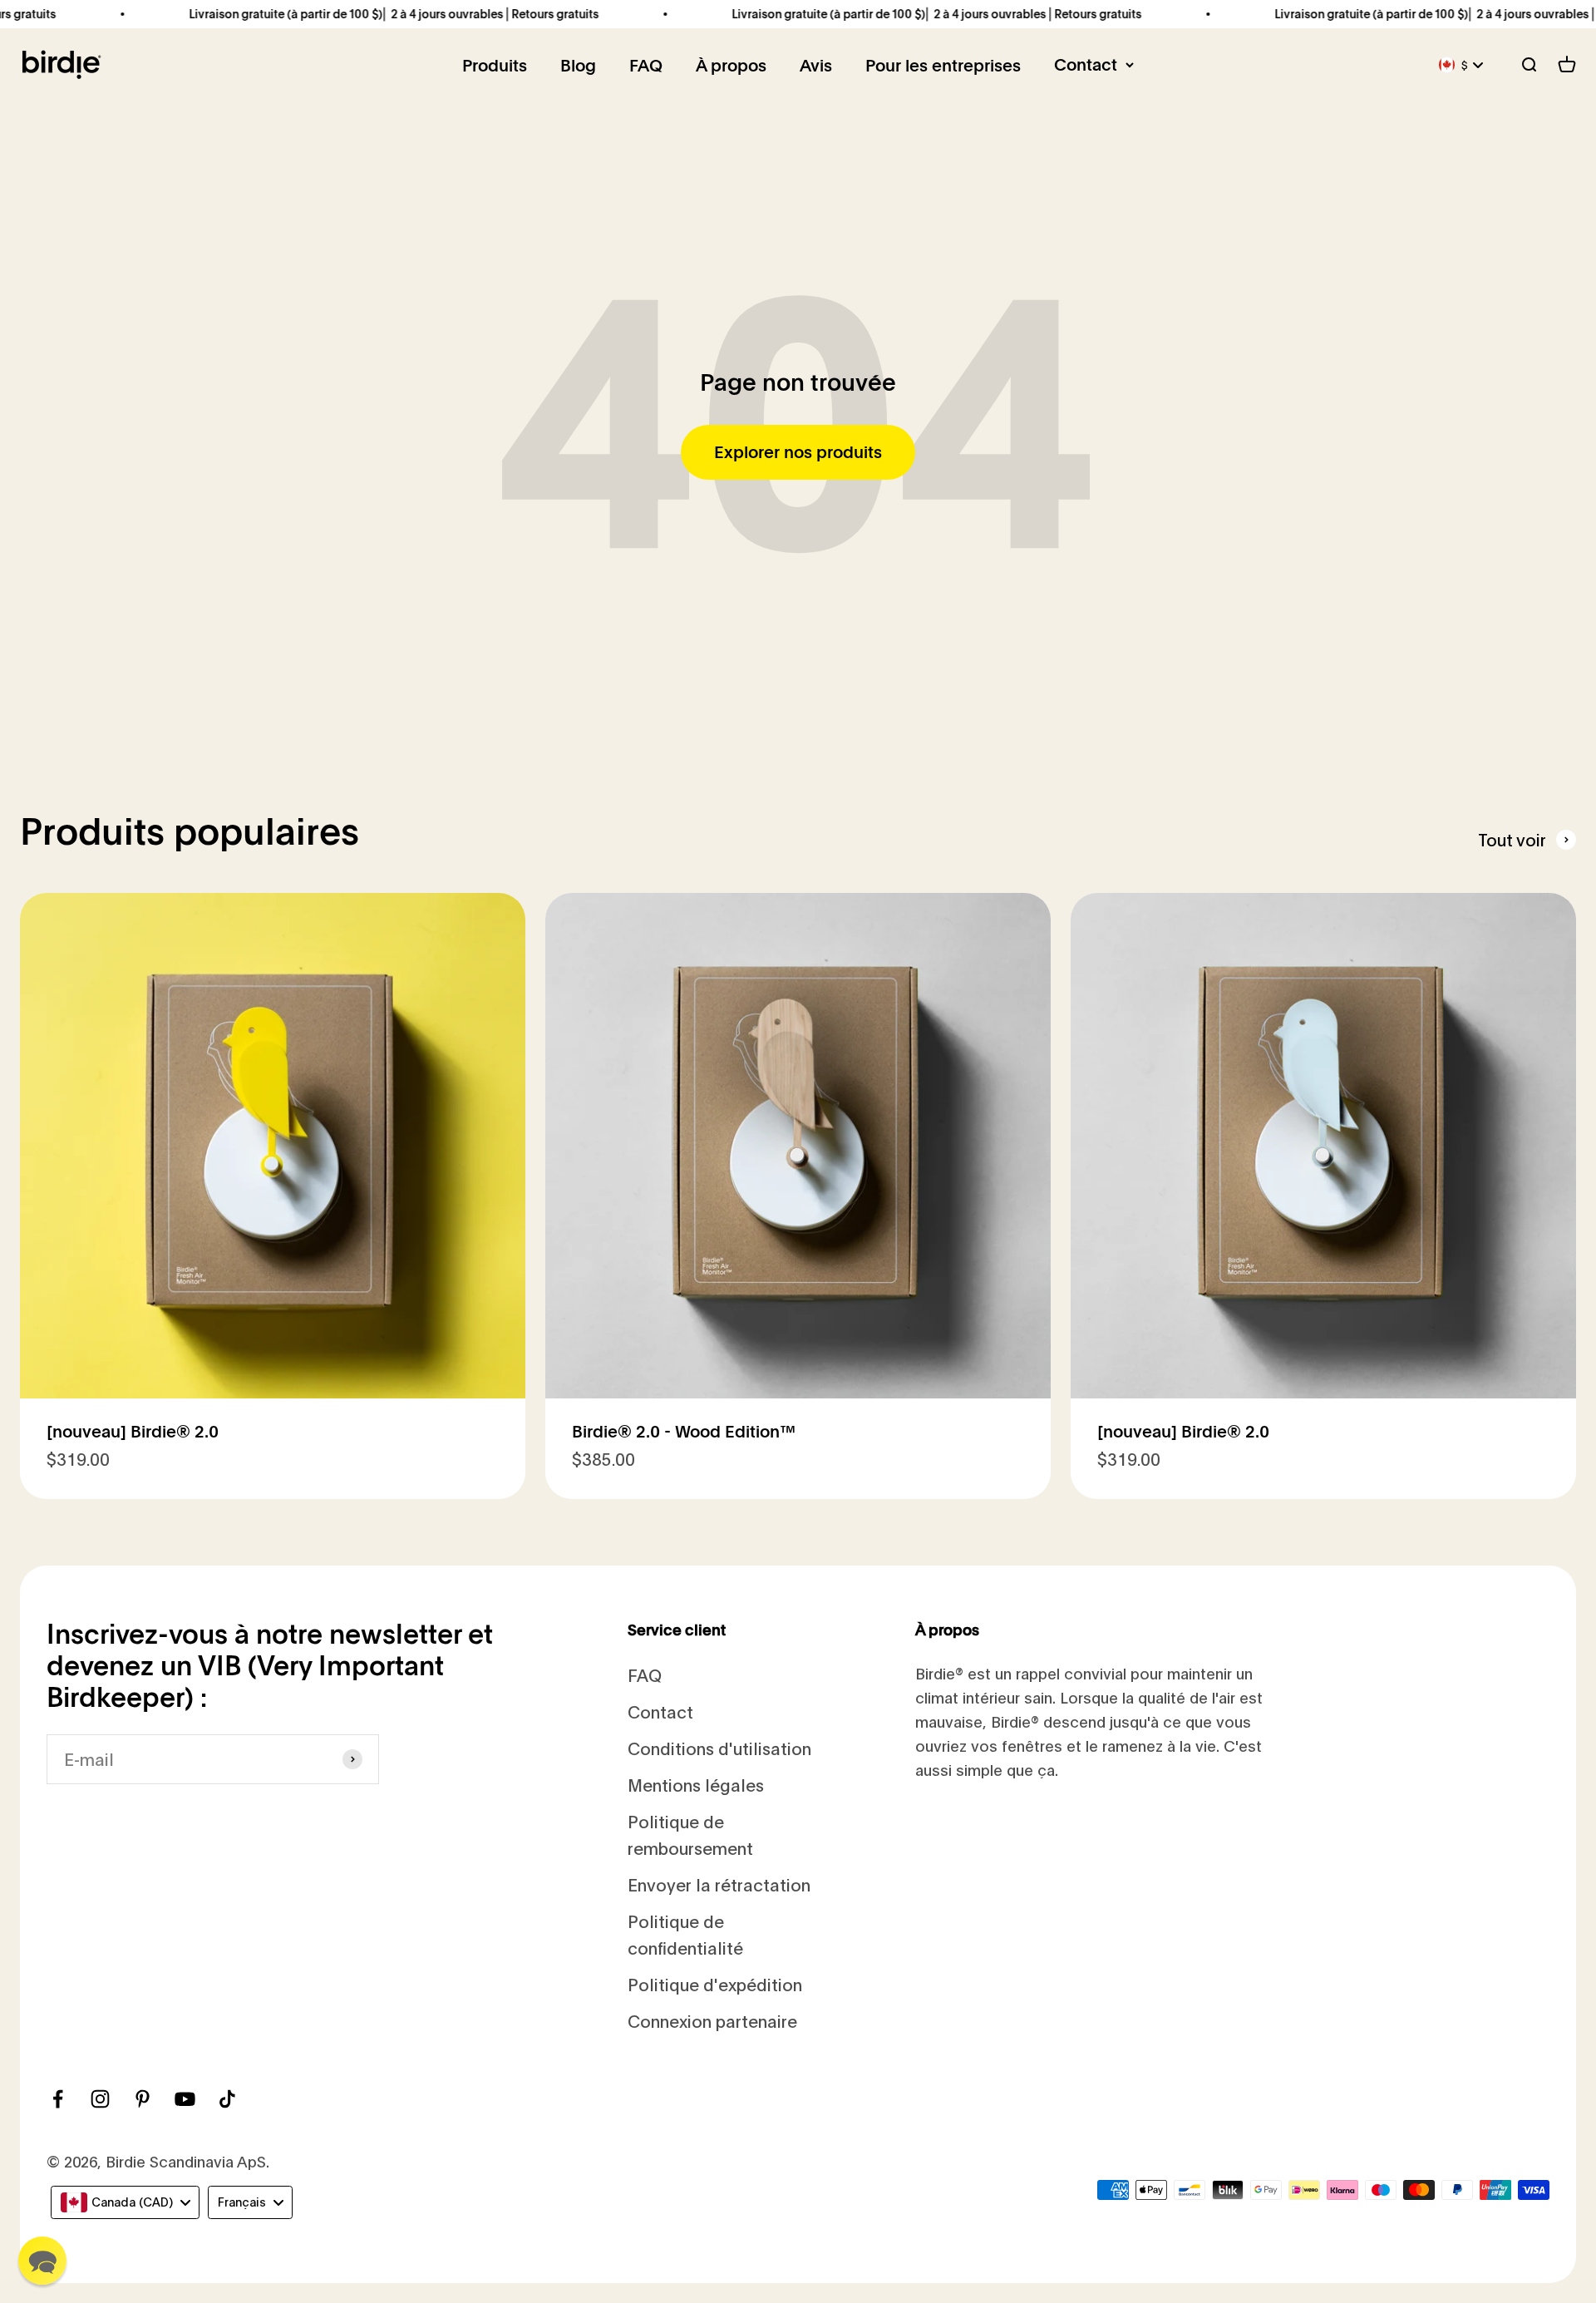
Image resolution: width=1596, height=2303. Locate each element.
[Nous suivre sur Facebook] (58, 2099)
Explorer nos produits (798, 452)
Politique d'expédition (715, 1984)
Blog (578, 66)
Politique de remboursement (690, 1835)
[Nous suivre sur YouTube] (185, 2099)
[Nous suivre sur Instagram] (100, 2099)
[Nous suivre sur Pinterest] (143, 2099)
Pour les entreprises (943, 66)
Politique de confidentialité (685, 1934)
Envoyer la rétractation (719, 1884)
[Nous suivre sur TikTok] (227, 2099)
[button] (42, 2261)
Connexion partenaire (712, 2021)
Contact (1086, 65)
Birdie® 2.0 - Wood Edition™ (684, 1432)
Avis (816, 66)
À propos (731, 66)
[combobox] (125, 2202)
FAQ (646, 66)
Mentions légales (696, 1785)
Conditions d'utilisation (719, 1748)
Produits (495, 66)
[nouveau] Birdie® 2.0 (133, 1432)
